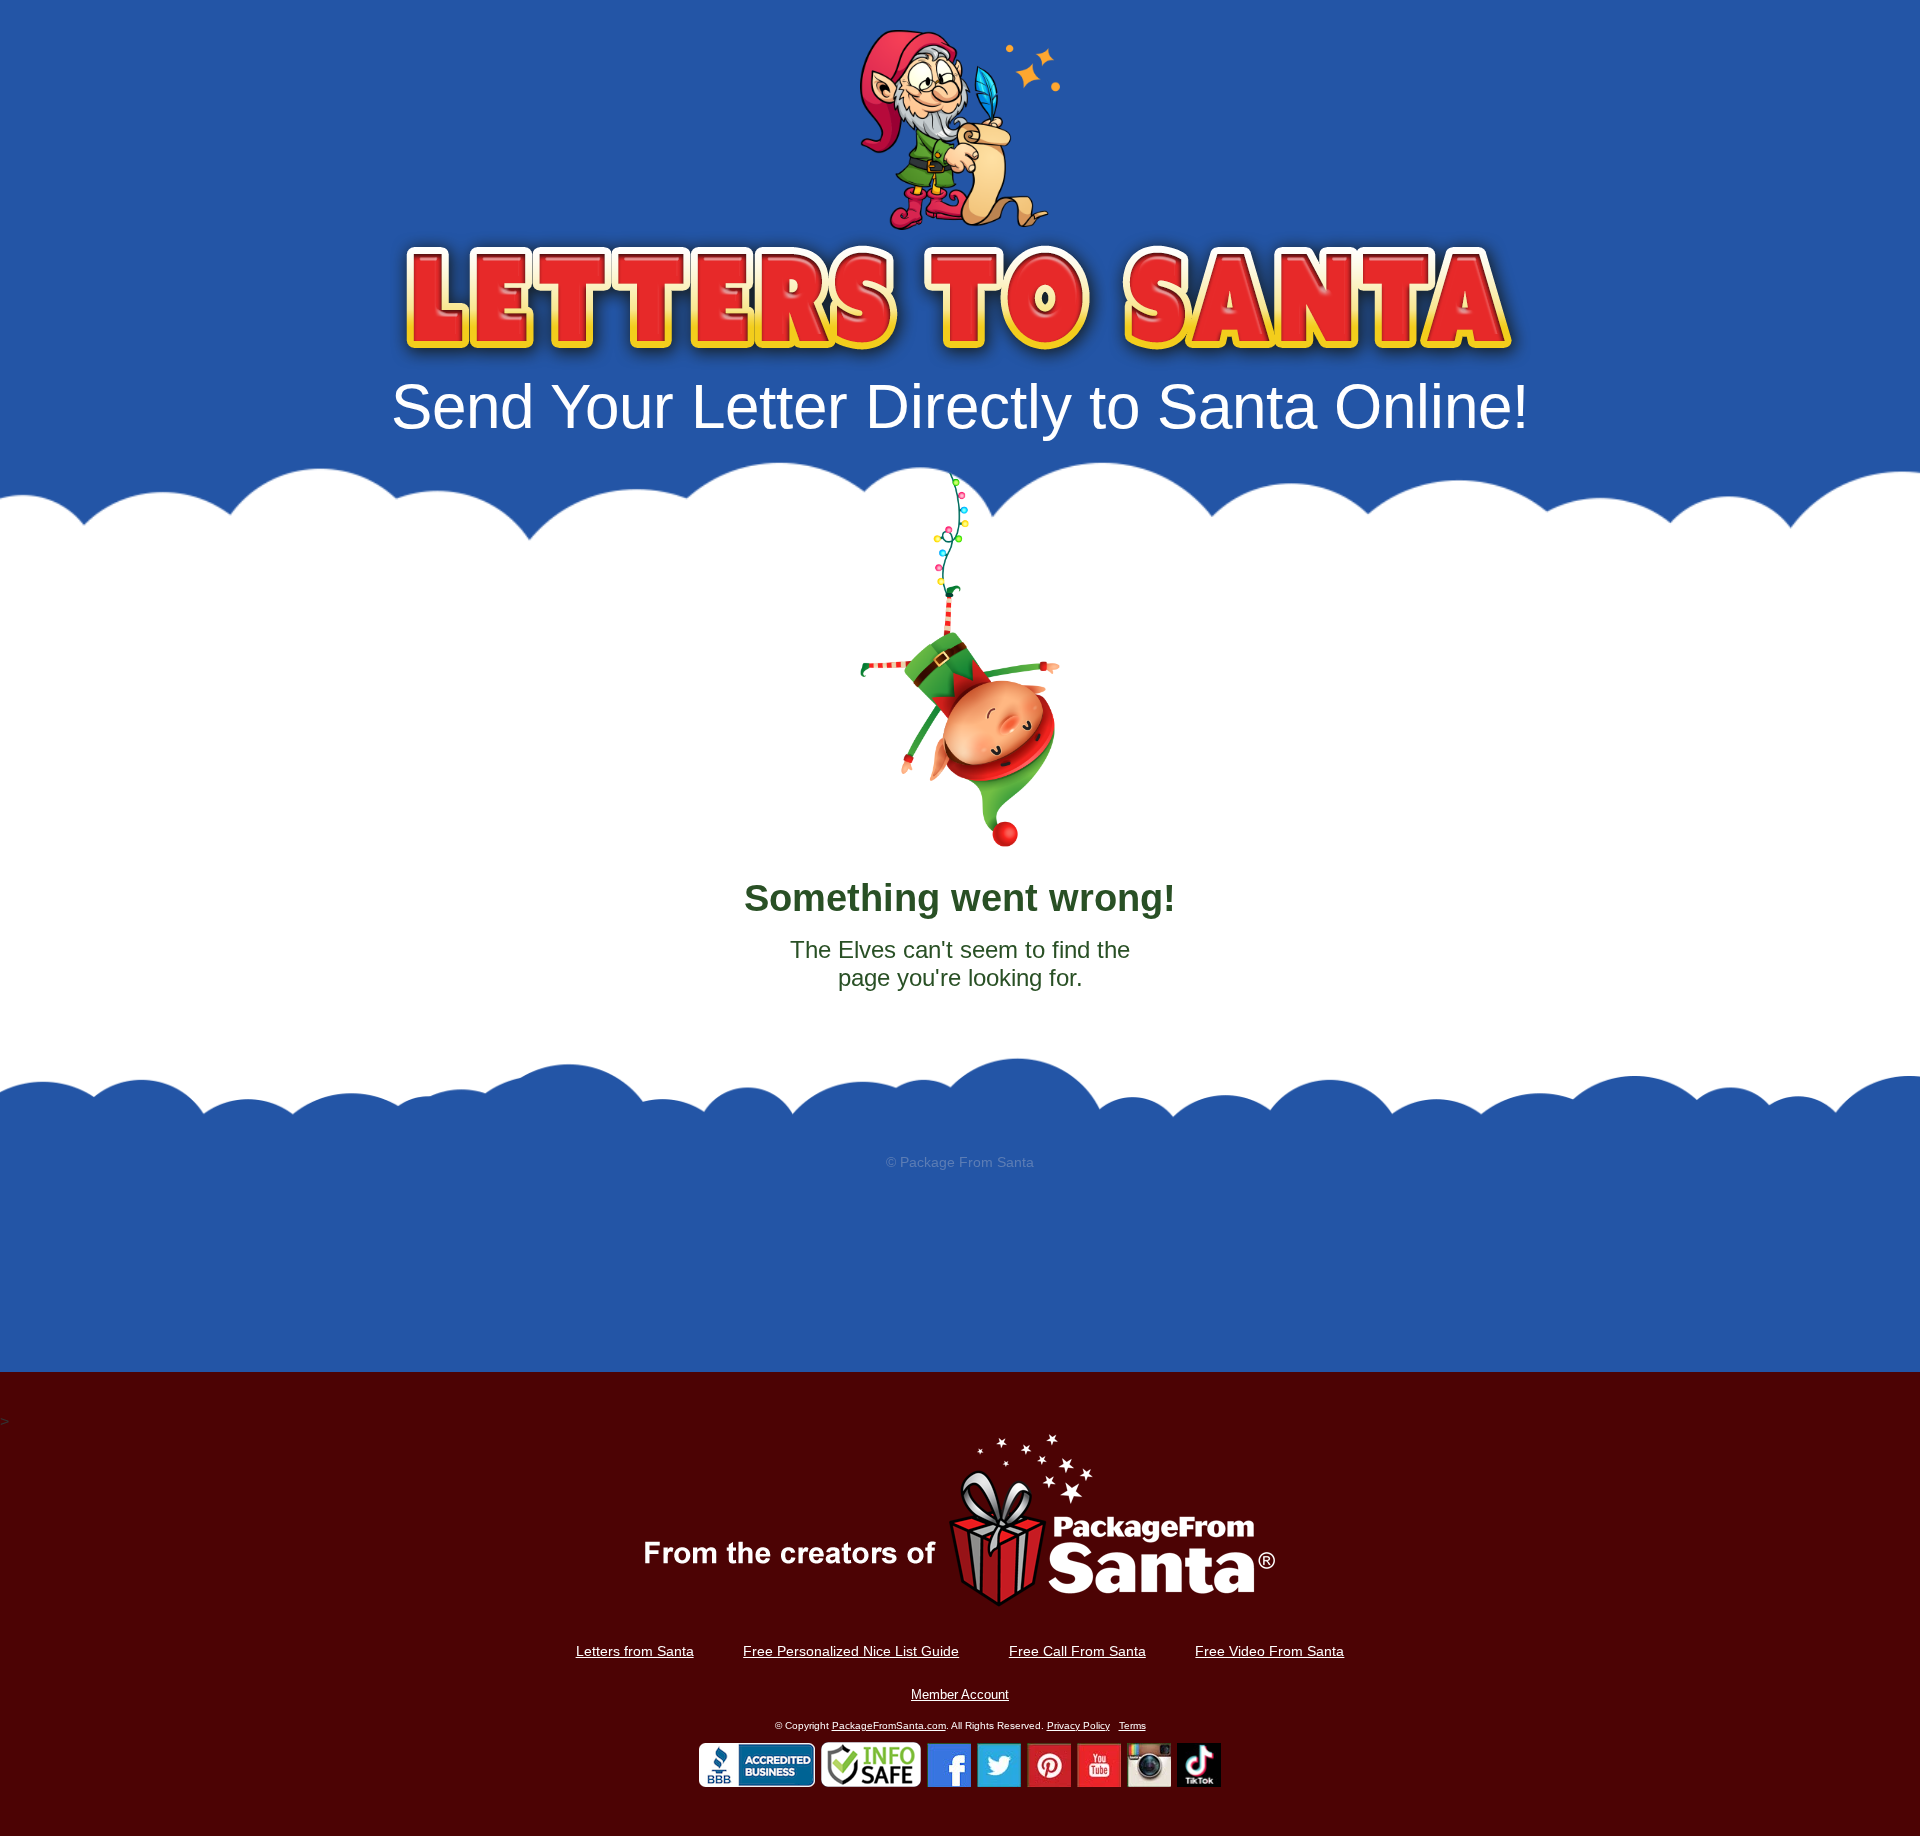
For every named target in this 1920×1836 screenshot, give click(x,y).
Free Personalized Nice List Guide (851, 1651)
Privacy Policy (1078, 1725)
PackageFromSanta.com (889, 1725)
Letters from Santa (635, 1651)
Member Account (960, 1694)
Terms (1132, 1725)
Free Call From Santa (1077, 1651)
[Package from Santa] (960, 1535)
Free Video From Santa (1269, 1651)
